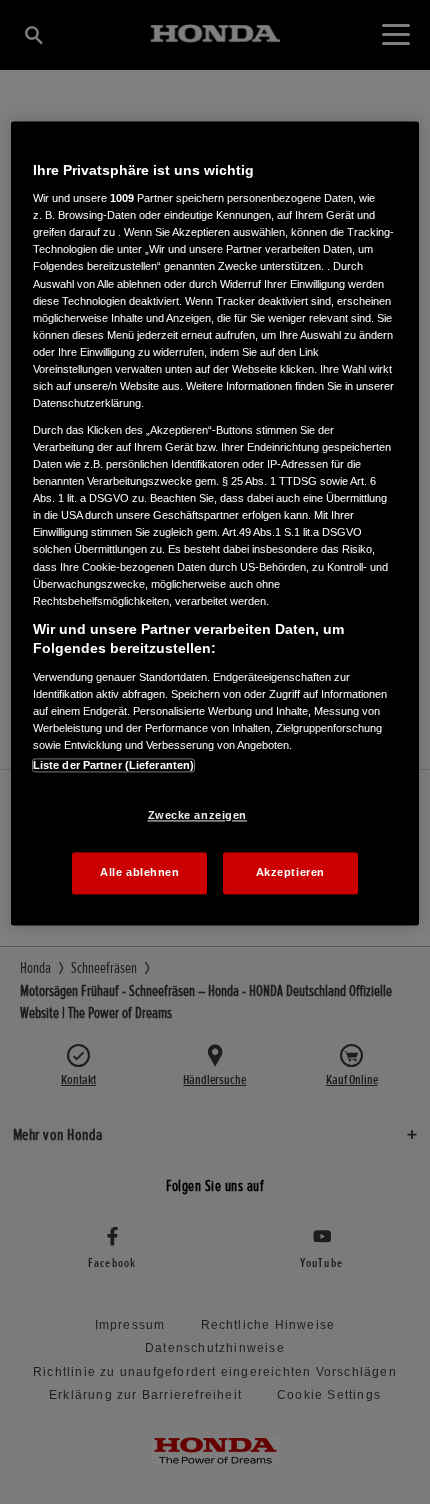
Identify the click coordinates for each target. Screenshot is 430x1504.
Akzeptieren (290, 873)
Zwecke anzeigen (198, 816)
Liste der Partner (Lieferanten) (114, 766)
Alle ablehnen (139, 873)
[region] (215, 523)
